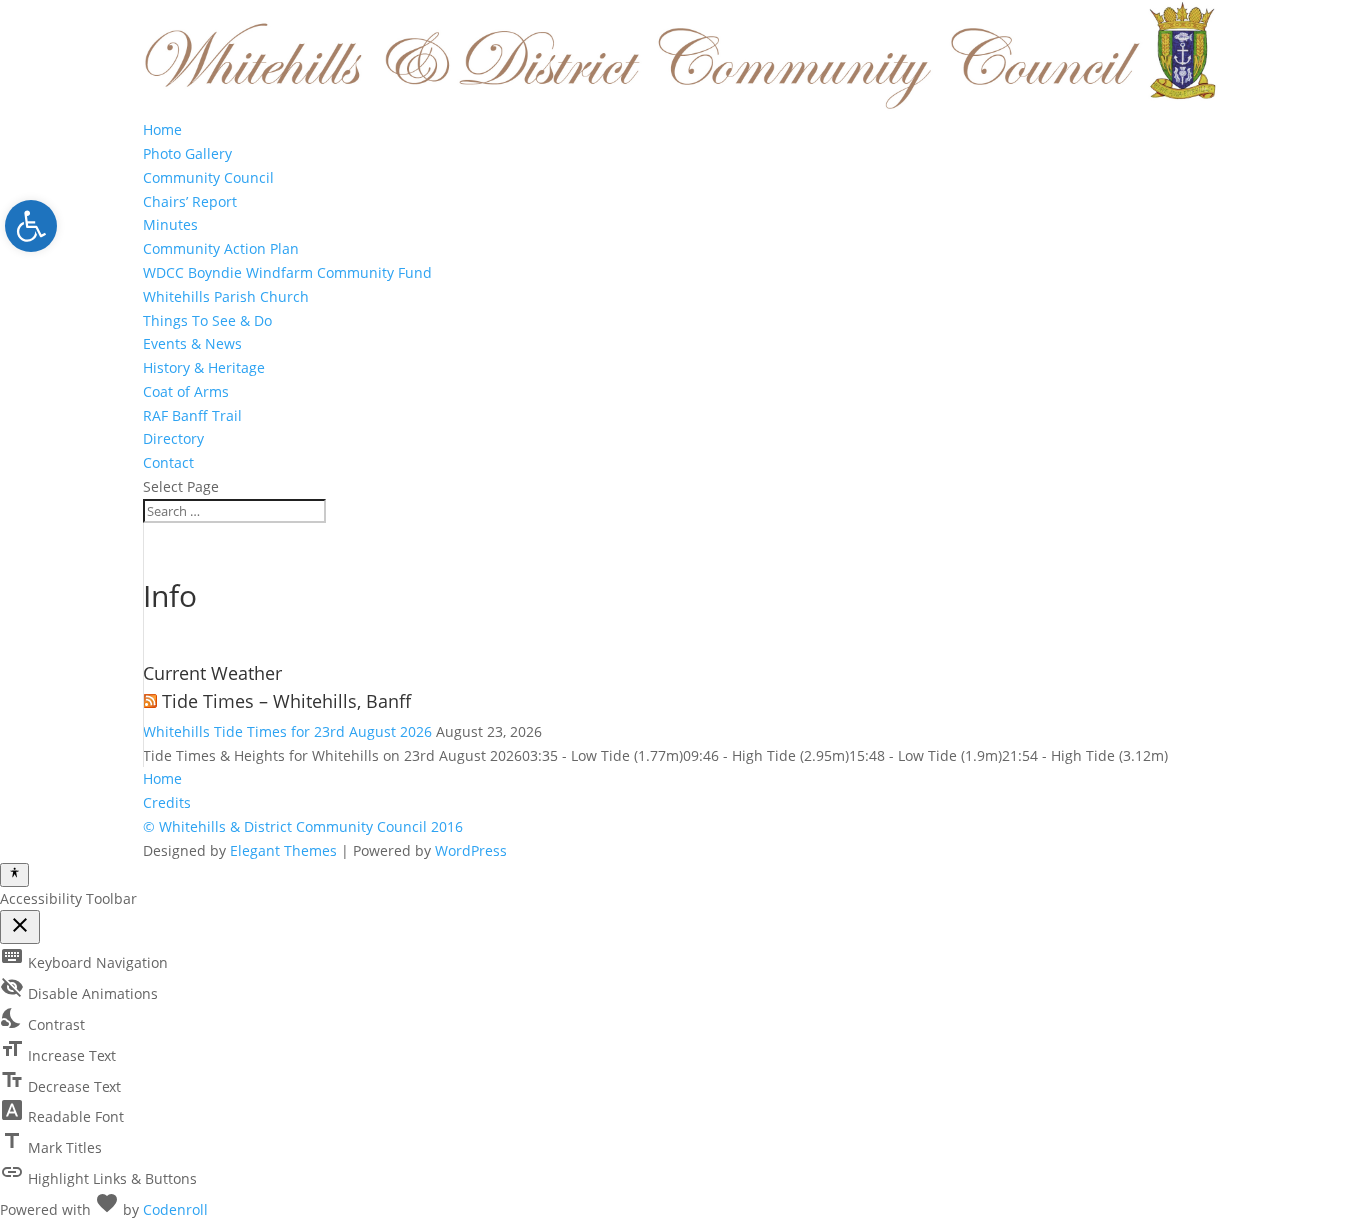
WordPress (471, 850)
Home (162, 129)
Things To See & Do (207, 320)
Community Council (208, 177)
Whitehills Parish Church (226, 296)
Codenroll (175, 1209)
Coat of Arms (186, 391)
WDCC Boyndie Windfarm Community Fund (287, 272)
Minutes (170, 224)
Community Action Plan (221, 248)
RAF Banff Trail (192, 415)
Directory (173, 438)
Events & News (192, 343)
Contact (168, 462)
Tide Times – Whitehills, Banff (286, 701)
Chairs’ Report (190, 201)
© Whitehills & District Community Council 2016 (303, 826)
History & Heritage (204, 367)
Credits (167, 802)
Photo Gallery (187, 153)
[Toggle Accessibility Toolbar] (14, 875)
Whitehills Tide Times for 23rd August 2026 (287, 731)
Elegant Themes (283, 850)
